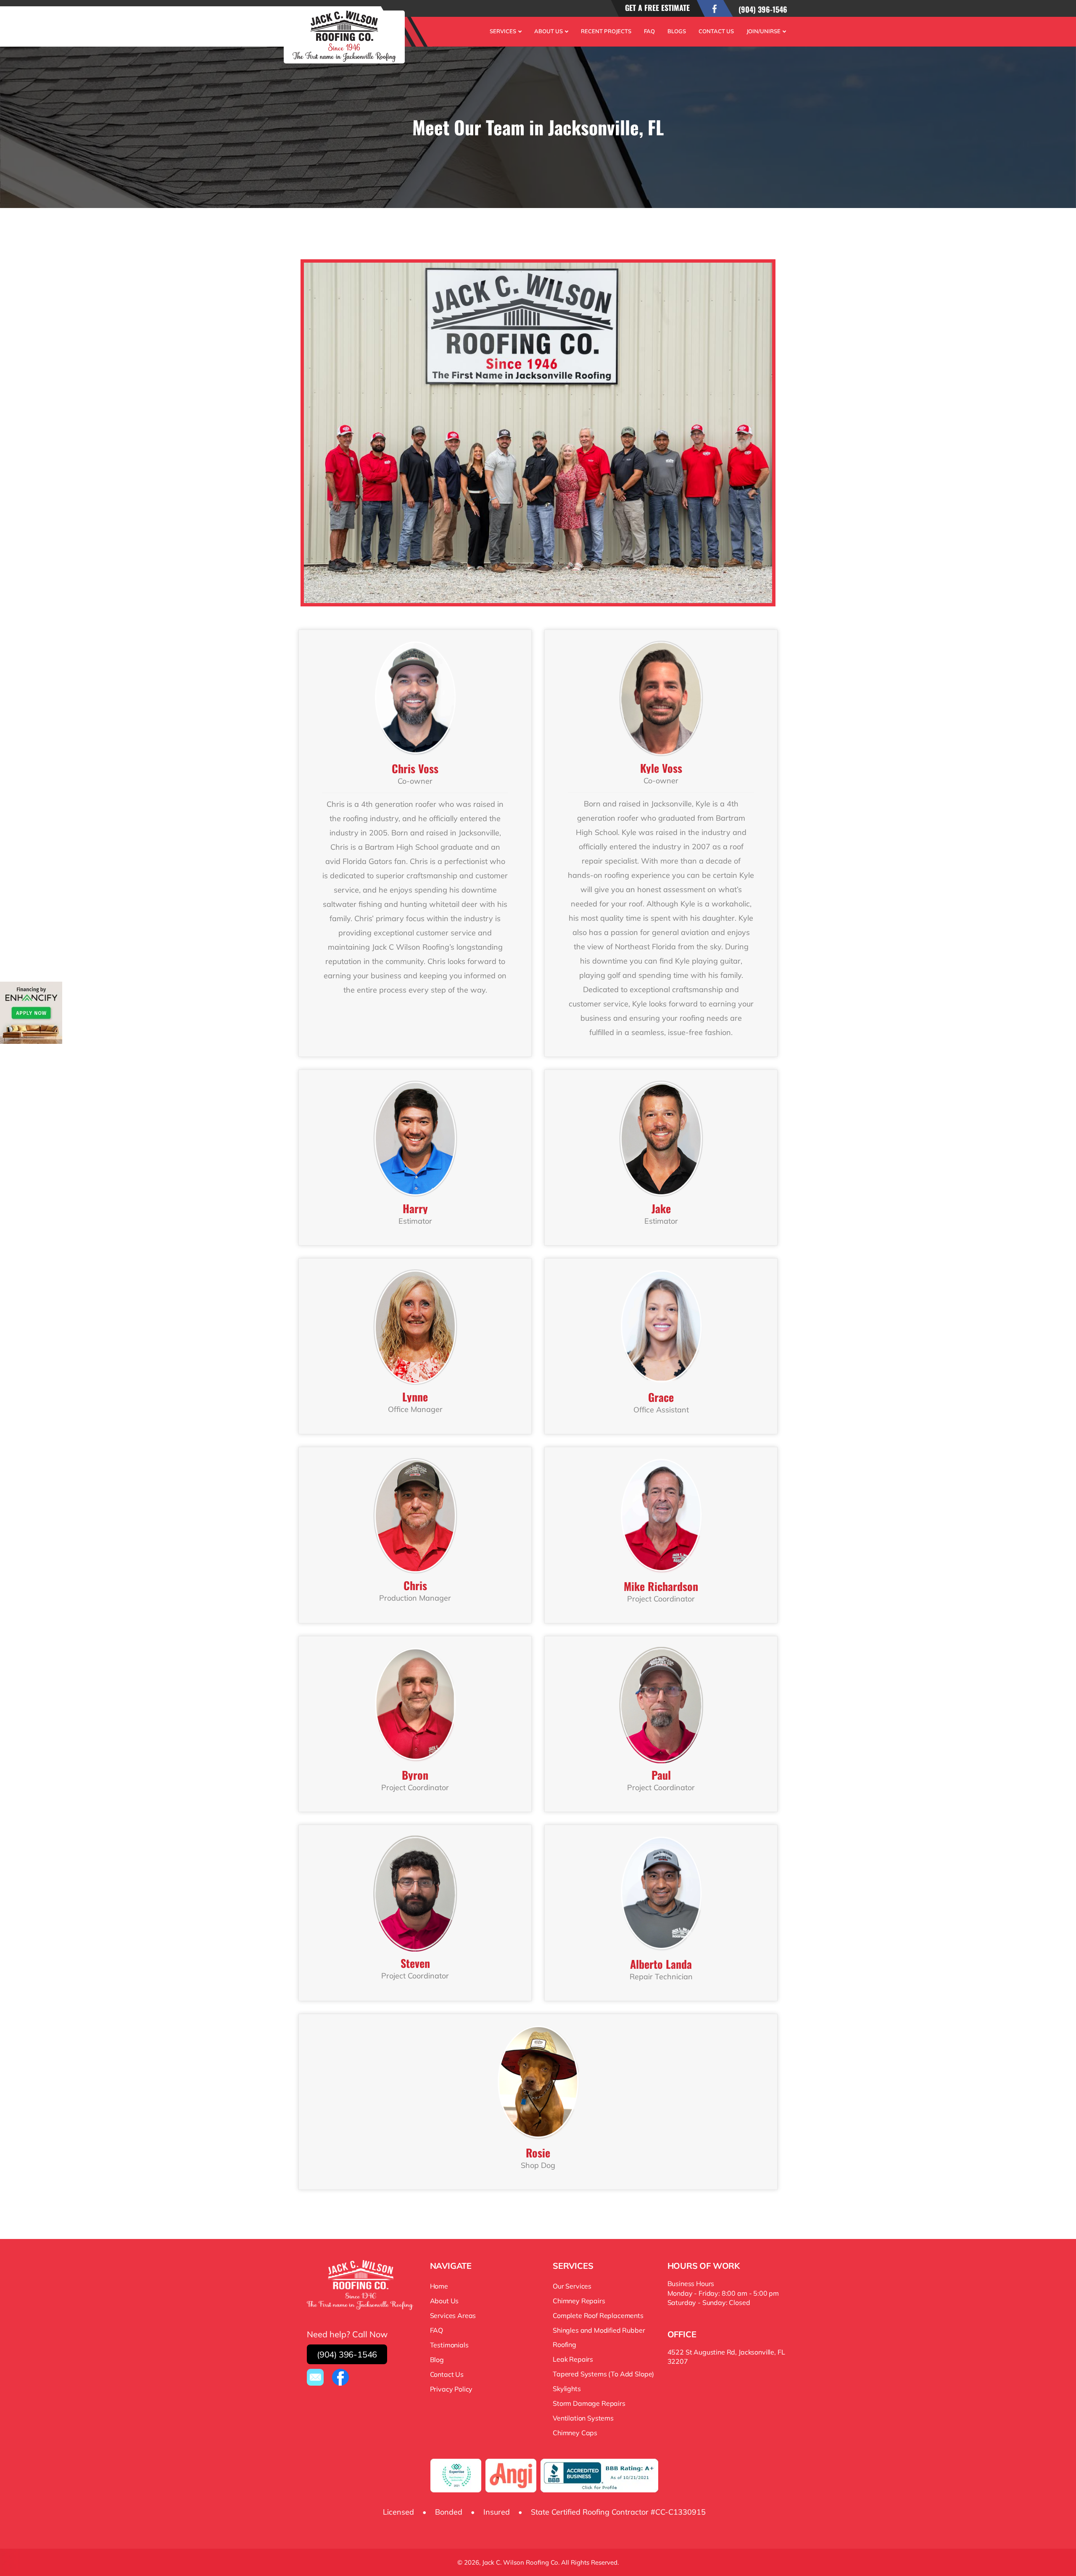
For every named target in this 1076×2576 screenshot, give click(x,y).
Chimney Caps (575, 2433)
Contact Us (716, 31)
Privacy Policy (451, 2389)
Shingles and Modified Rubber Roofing (599, 2337)
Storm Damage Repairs (589, 2403)
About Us (549, 31)
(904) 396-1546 (763, 9)
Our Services (572, 2286)
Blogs (677, 31)
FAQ (649, 31)
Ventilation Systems (583, 2418)
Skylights (567, 2389)
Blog (437, 2360)
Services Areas (453, 2315)
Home (439, 2286)
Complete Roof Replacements (598, 2315)
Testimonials (449, 2345)
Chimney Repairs (579, 2301)
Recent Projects (606, 31)
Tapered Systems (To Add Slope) (603, 2374)
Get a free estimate (657, 8)
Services (503, 31)
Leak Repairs (573, 2359)
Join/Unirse (763, 31)
